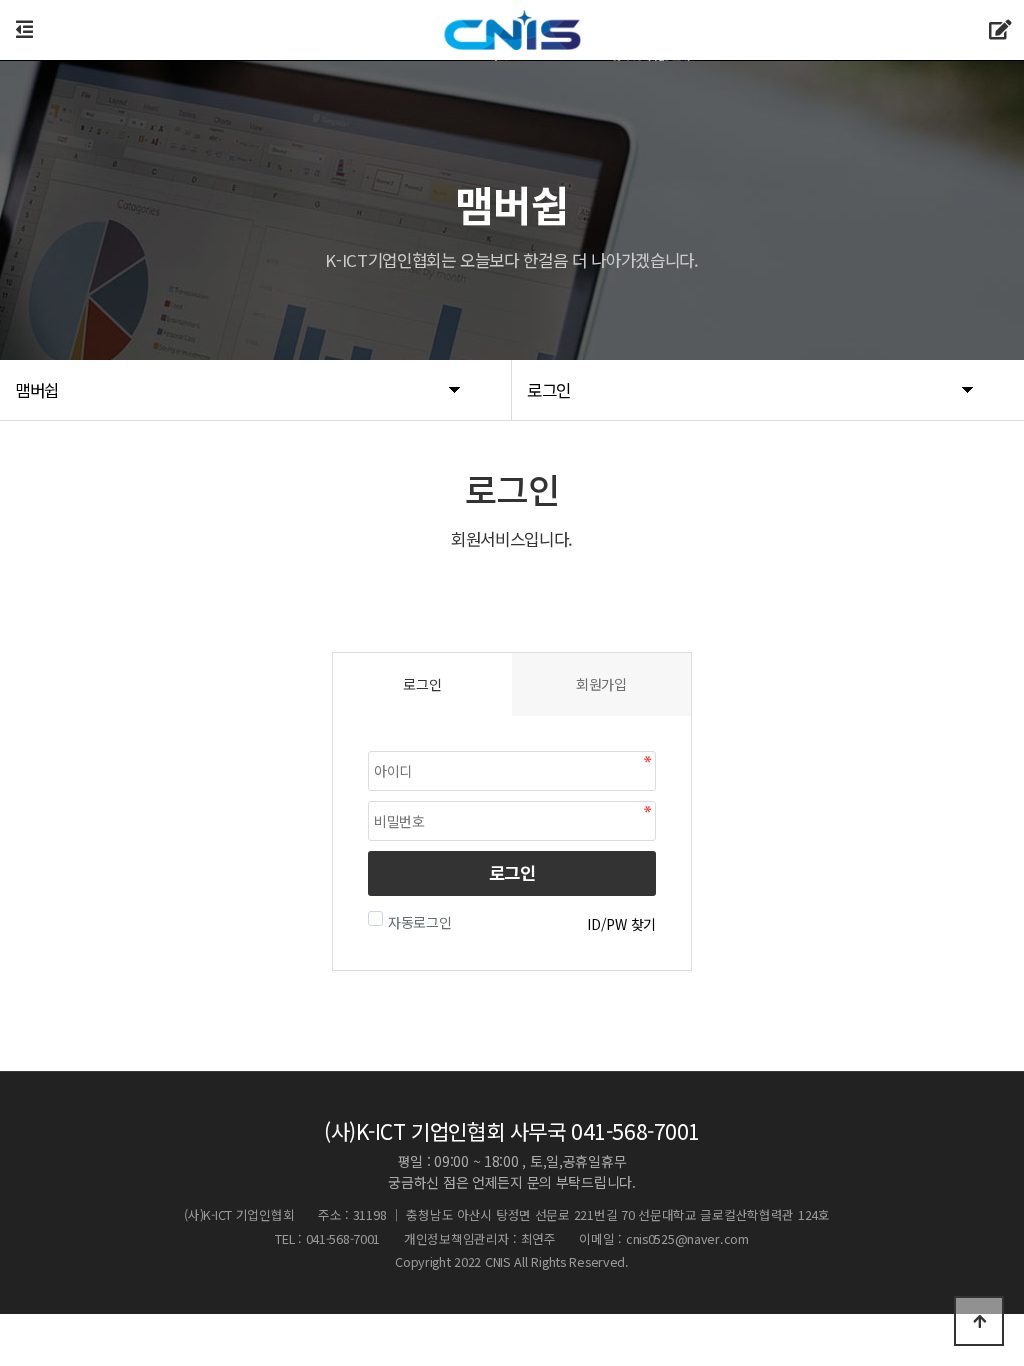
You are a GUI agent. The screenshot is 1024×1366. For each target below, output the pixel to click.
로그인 (512, 872)
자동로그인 (420, 922)
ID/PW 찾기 (621, 924)
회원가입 (601, 684)
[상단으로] (979, 1321)
